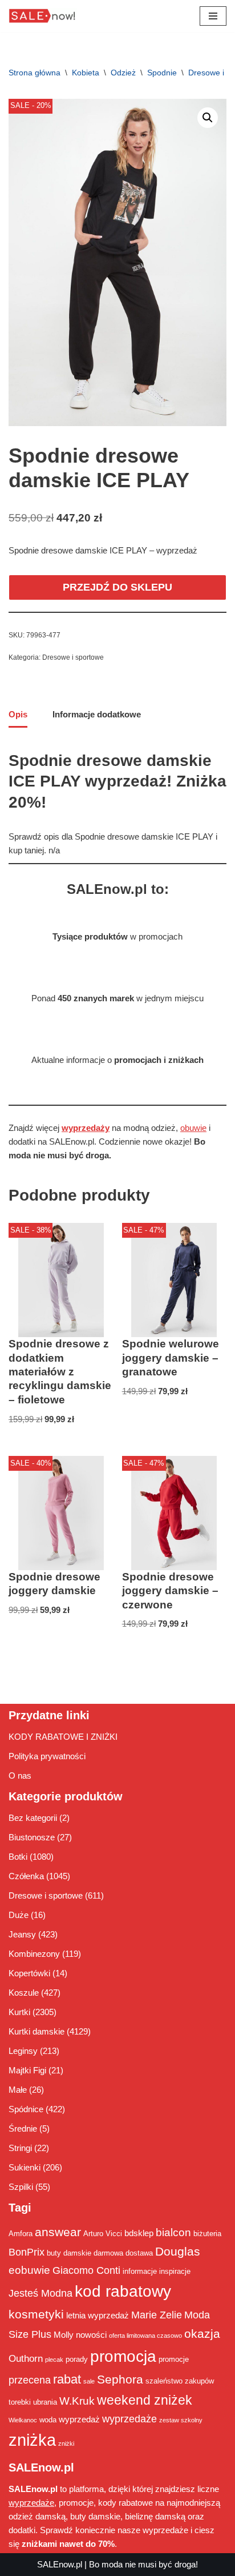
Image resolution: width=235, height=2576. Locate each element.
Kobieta (86, 73)
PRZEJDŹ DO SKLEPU (117, 587)
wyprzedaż (79, 2419)
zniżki (66, 2443)
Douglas (178, 2252)
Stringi (20, 2148)
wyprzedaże (129, 2419)
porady (77, 2359)
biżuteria (207, 2234)
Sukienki (25, 2167)
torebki (20, 2402)
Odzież (123, 73)
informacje (140, 2271)
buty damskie (69, 2253)
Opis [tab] (18, 714)
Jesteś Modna (40, 2293)
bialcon (173, 2232)
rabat (67, 2379)
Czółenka (26, 1876)
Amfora (21, 2234)
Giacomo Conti (86, 2270)
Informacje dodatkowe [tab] (97, 714)
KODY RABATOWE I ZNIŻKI (63, 1737)
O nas (20, 1775)
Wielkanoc (23, 2420)
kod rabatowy (123, 2291)
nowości (91, 2335)
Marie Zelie (157, 2315)
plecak (54, 2360)
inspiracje (175, 2271)
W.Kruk (77, 2401)
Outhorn (26, 2358)
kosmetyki (36, 2314)
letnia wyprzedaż (98, 2315)
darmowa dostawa (123, 2253)
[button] (208, 118)
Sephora (120, 2380)
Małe (18, 2090)
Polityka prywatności (47, 1756)
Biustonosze (32, 1837)
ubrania (45, 2402)
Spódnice (26, 2109)
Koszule (24, 1993)
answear (58, 2232)
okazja (202, 2334)
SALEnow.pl (60, 2564)
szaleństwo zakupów (180, 2381)
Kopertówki (29, 1973)
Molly (64, 2335)
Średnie (23, 2128)
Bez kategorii (33, 1818)
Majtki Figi (27, 2070)
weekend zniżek (145, 2400)
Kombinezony (34, 1954)
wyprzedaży (86, 1128)
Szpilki (21, 2187)
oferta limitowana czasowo (145, 2336)
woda (48, 2420)
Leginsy (23, 2051)
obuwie (193, 1128)
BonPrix (27, 2252)
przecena (30, 2380)
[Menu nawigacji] (213, 16)
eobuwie (29, 2270)
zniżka (32, 2440)
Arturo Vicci (103, 2234)
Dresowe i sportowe (73, 657)
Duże (19, 1915)
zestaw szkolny (181, 2420)
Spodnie (162, 73)
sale (89, 2381)
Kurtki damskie (37, 2031)
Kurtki (19, 2012)
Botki (18, 1857)
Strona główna (35, 73)
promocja (123, 2356)
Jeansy (22, 1934)
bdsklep (139, 2233)
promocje (174, 2359)
